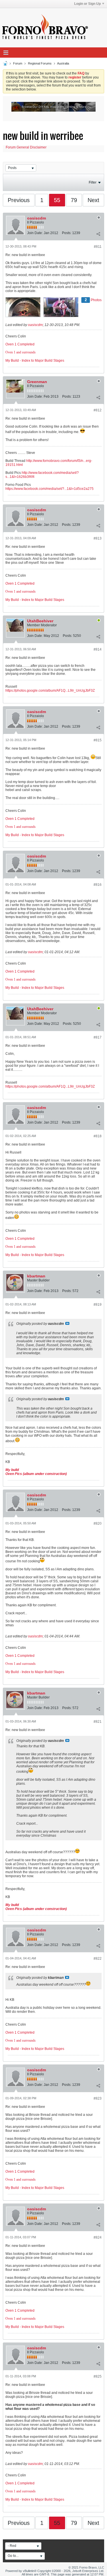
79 (74, 200)
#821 (98, 1722)
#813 (98, 538)
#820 (98, 1524)
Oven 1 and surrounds (21, 352)
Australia (63, 63)
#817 (98, 1037)
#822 (98, 1959)
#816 (98, 885)
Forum (18, 63)
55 (57, 200)
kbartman (36, 1276)
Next (93, 200)
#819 (98, 1305)
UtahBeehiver (40, 621)
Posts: (67, 233)
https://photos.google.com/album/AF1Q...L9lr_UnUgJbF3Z (50, 691)
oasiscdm (37, 218)
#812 (98, 410)
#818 (98, 1136)
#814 (98, 649)
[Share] (98, 234)
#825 (98, 2376)
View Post (67, 1323)
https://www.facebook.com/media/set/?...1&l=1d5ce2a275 (50, 489)
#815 (98, 740)
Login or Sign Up (87, 4)
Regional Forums (40, 63)
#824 (98, 2237)
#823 (98, 2098)
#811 (98, 247)
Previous (19, 200)
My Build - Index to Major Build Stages (35, 361)
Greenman (37, 382)
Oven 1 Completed (20, 344)
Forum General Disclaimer (26, 147)
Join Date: (35, 233)
